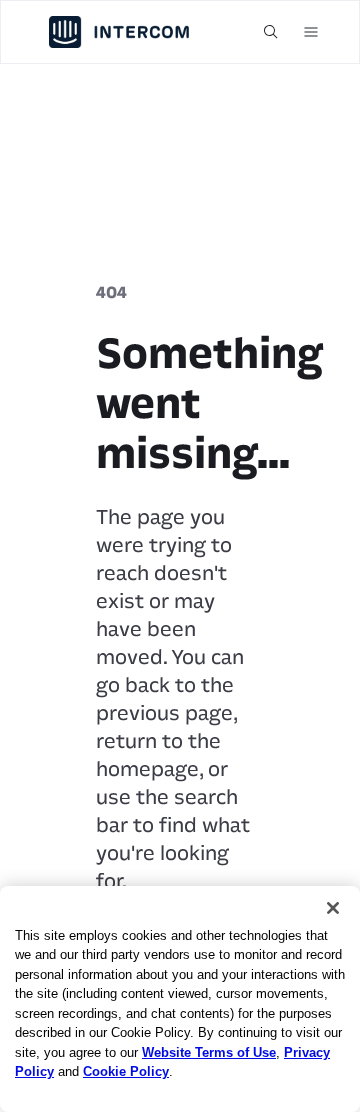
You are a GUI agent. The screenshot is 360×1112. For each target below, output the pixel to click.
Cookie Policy (126, 1071)
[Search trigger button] (271, 32)
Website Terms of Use (209, 1052)
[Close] (333, 908)
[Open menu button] (311, 32)
